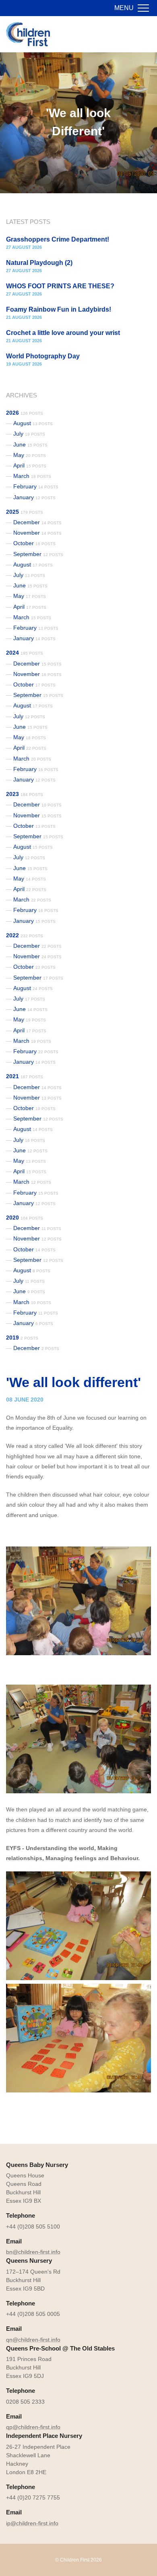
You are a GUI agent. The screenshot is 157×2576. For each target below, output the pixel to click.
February (36, 486)
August (33, 423)
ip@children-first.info (32, 2523)
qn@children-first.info (33, 2340)
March (32, 476)
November (37, 533)
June (30, 444)
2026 (25, 413)
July (29, 434)
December (37, 522)
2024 (25, 653)
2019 (22, 1338)
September (38, 554)
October (34, 543)
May (30, 455)
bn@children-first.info (33, 2252)
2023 (25, 794)
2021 (25, 1076)
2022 (25, 935)
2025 (25, 512)
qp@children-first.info (33, 2427)
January (34, 497)
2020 (25, 1218)
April (30, 465)
